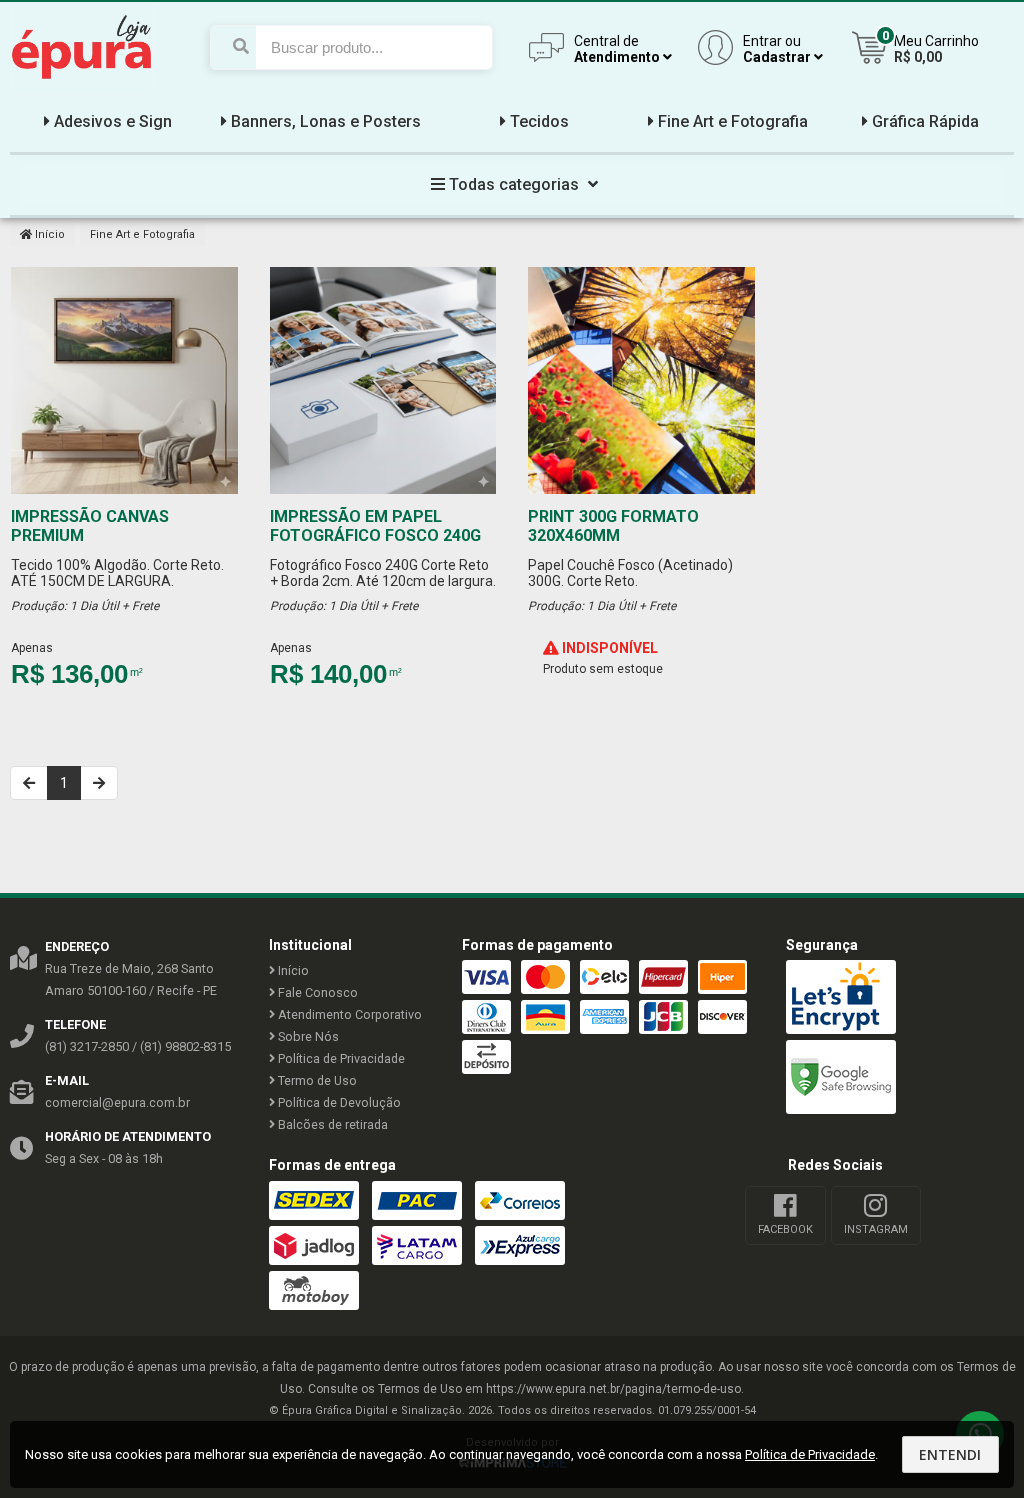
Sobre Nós (307, 1036)
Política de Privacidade (340, 1058)
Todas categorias (514, 184)
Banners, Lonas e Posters (326, 121)
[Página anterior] (29, 783)
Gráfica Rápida (925, 121)
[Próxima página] (99, 783)
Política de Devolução (338, 1102)
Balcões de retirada (331, 1124)
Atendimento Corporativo (348, 1014)
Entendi (950, 1454)
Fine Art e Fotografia (733, 121)
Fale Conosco (316, 992)
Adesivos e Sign (113, 121)
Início (48, 234)
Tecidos (539, 121)
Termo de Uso (316, 1080)
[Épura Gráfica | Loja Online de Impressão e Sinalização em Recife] (81, 87)
